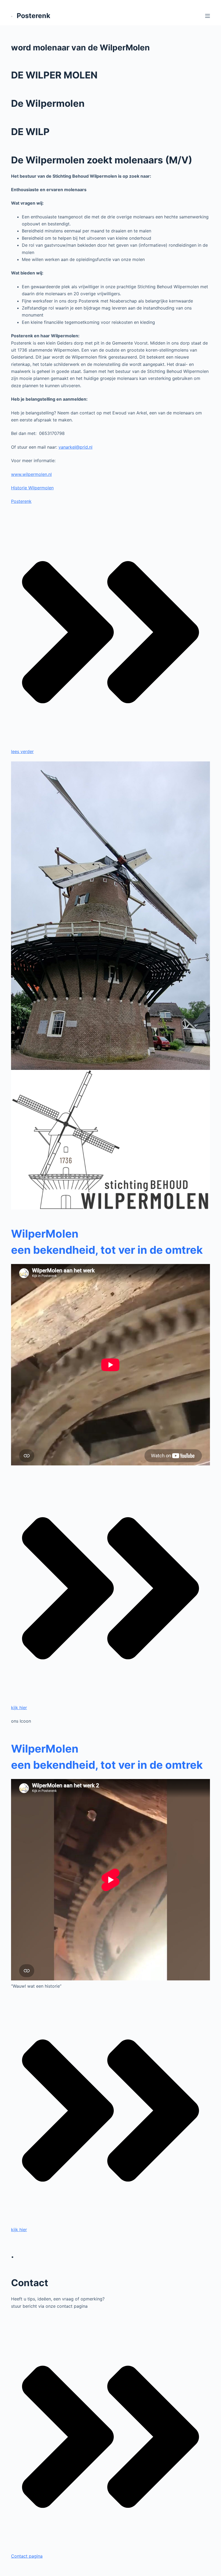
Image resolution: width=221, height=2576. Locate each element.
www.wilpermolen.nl (31, 474)
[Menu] (208, 16)
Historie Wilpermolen (32, 488)
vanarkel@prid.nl (75, 447)
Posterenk (34, 16)
